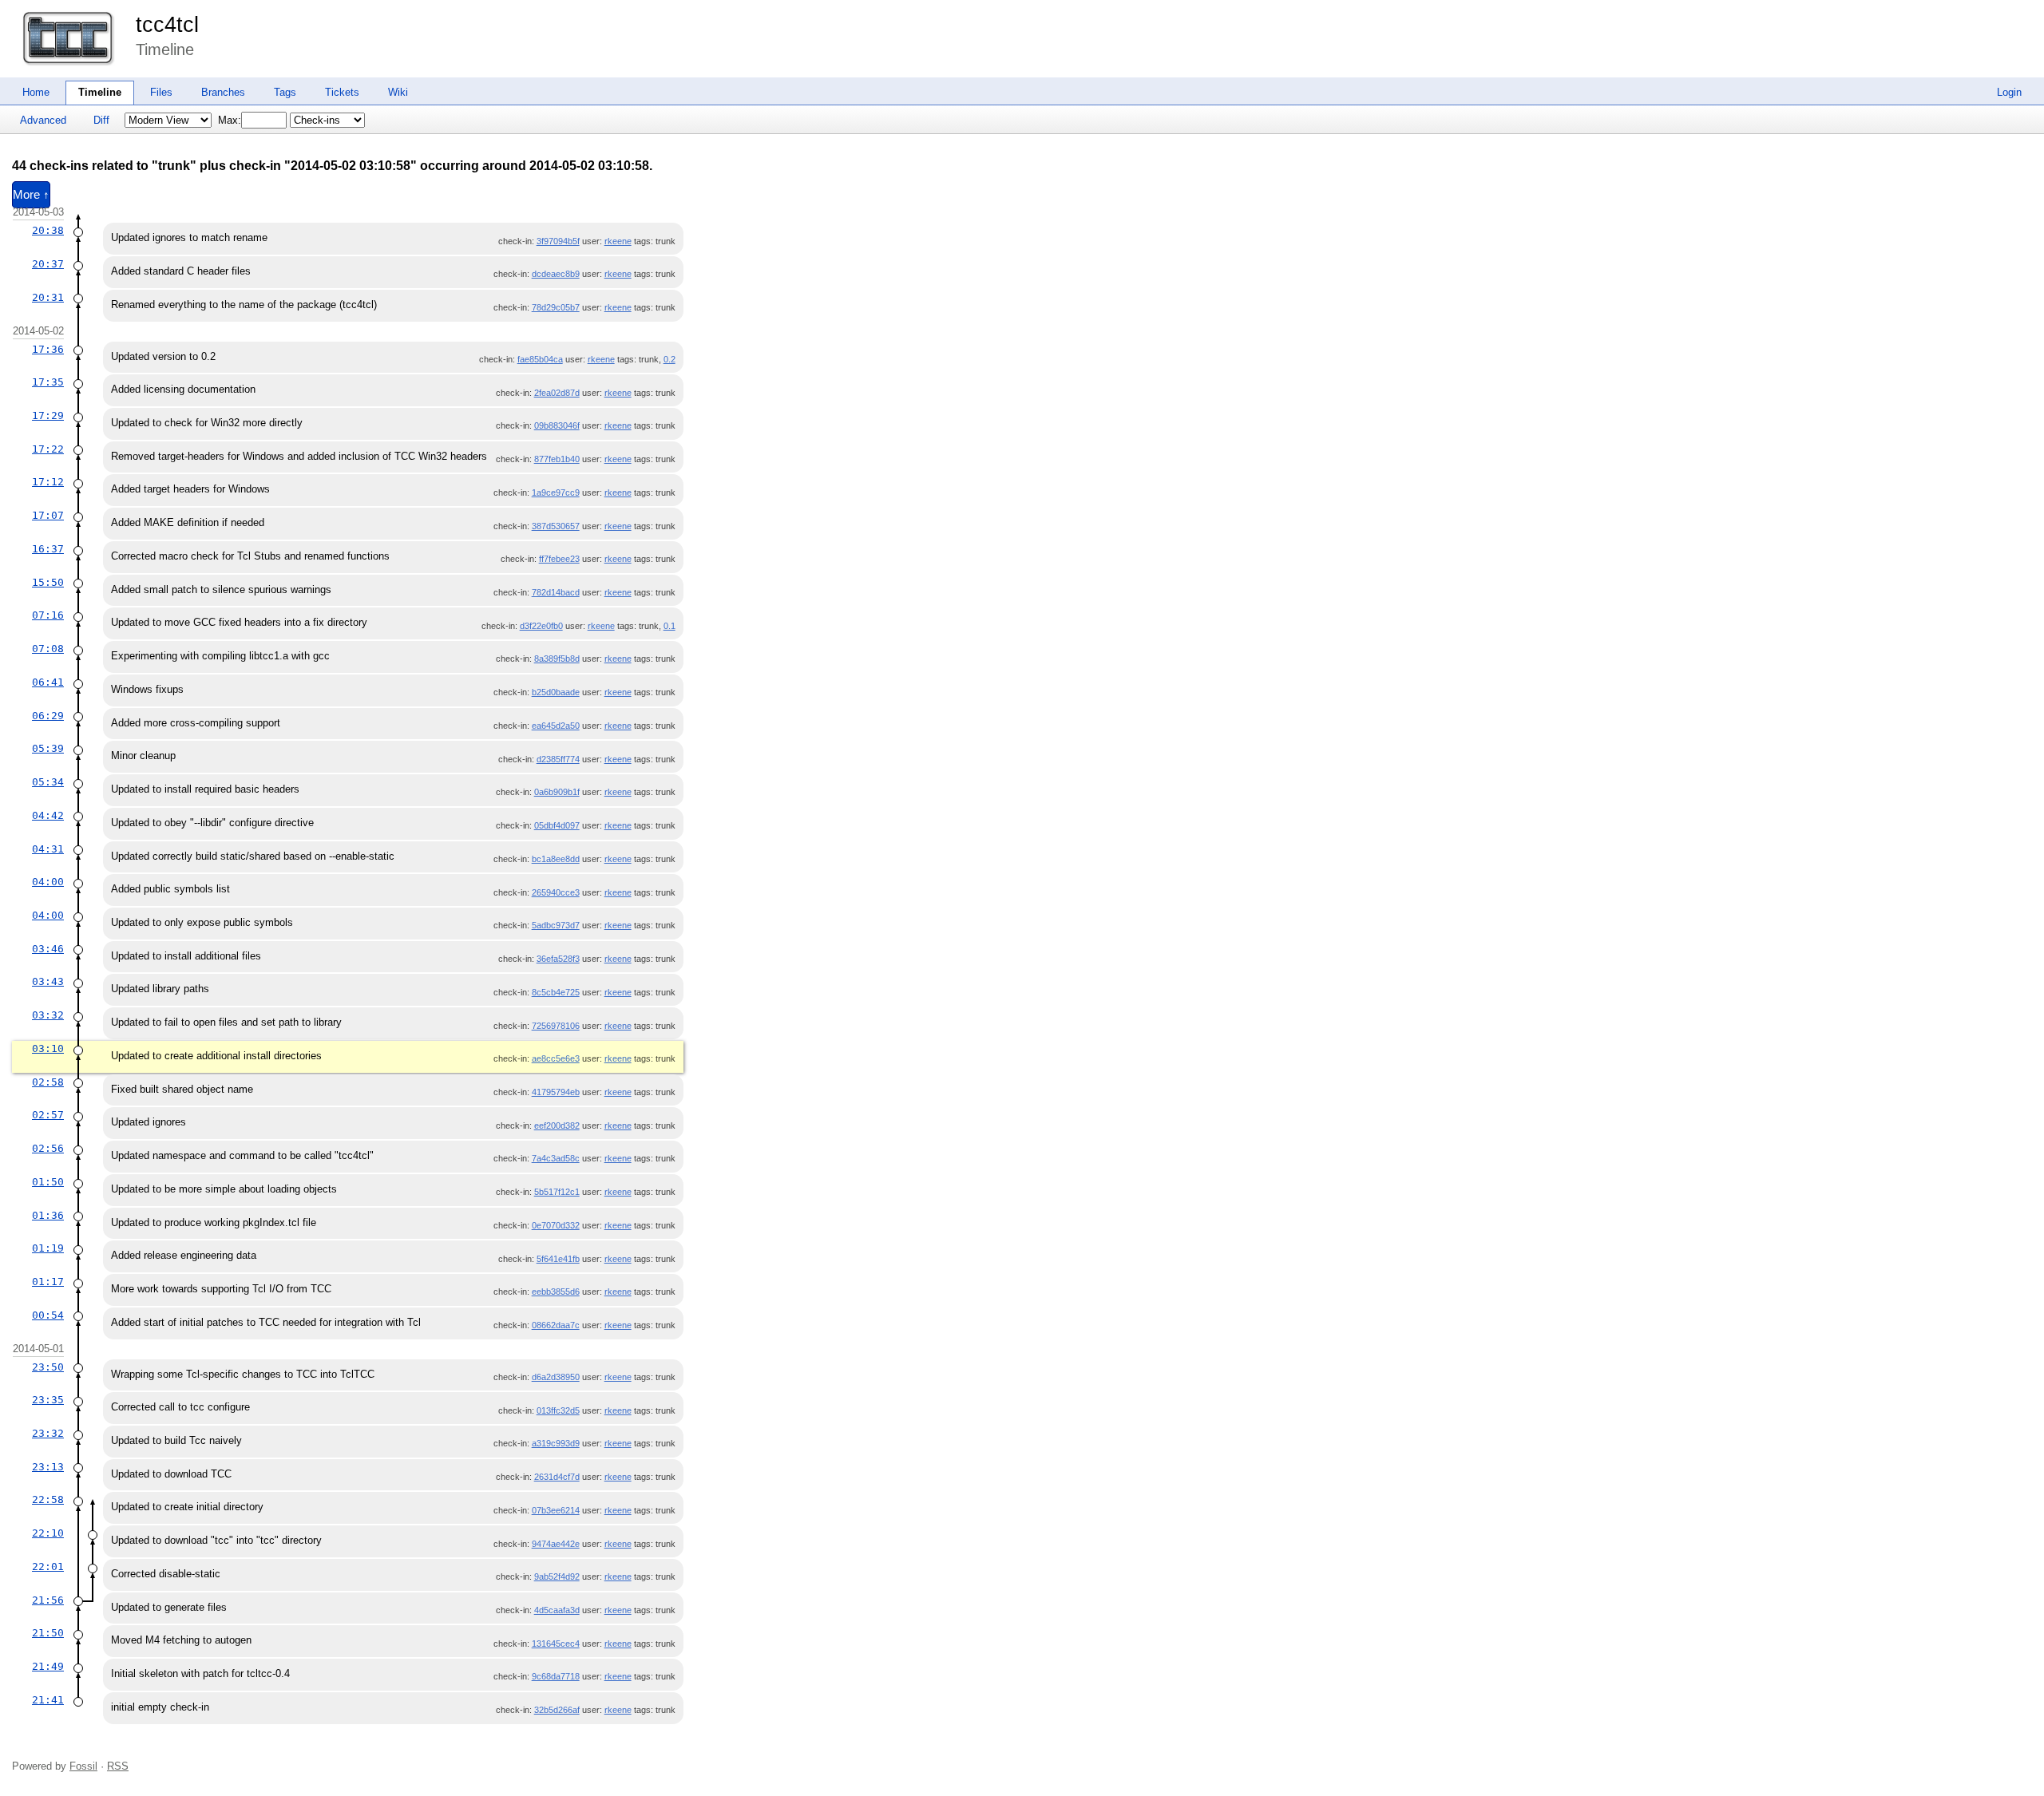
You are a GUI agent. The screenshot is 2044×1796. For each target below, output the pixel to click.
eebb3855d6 (556, 1292)
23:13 (48, 1467)
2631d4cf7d (557, 1477)
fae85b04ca (540, 359)
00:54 (48, 1315)
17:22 (48, 449)
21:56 (48, 1600)
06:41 (48, 682)
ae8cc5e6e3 (556, 1058)
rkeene (618, 241)
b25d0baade (556, 692)
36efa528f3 (558, 959)
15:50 (48, 582)
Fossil (83, 1766)
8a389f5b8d (557, 659)
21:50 (48, 1633)
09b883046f (557, 425)
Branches (223, 92)
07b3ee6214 (556, 1510)
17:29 (48, 415)
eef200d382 (557, 1125)
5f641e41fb (558, 1259)
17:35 (48, 382)
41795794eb (556, 1092)
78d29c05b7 (556, 307)
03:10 (48, 1048)
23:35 (48, 1400)
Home (36, 92)
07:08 (48, 649)
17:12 (48, 482)
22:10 (48, 1533)
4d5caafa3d (557, 1610)
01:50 (48, 1182)
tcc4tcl (167, 25)
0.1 (669, 626)
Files (161, 92)
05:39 (48, 748)
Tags (285, 92)
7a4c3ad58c (556, 1158)
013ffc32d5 (558, 1410)
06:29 (48, 716)
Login (2009, 92)
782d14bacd (556, 592)
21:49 (48, 1666)
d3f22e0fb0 (541, 626)
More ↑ (31, 195)
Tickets (342, 92)
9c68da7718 (556, 1676)
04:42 (48, 815)
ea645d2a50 (556, 726)
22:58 (48, 1499)
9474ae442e (556, 1544)
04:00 (48, 882)
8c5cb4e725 (556, 992)
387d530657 (556, 526)
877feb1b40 (557, 459)
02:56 (48, 1148)
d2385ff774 (558, 759)
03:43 (48, 981)
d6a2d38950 (556, 1377)
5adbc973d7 (556, 925)
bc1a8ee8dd (556, 859)
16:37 (48, 549)
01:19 (48, 1248)
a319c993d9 (556, 1443)
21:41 (48, 1700)
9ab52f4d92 (557, 1576)
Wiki (398, 92)
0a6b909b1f (557, 792)
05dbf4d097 (557, 825)
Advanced (43, 120)
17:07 (48, 515)
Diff (101, 120)
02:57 (48, 1115)
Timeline (100, 92)
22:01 (48, 1567)
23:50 (48, 1367)
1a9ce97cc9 (556, 493)
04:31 (48, 849)
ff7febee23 (559, 559)
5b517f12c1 (557, 1192)
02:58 (48, 1082)
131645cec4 (556, 1644)
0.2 (669, 359)
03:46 (48, 949)
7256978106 (556, 1026)
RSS (118, 1766)
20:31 (48, 297)
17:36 (48, 349)
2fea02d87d (557, 393)
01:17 (48, 1282)
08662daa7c (556, 1325)
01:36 (48, 1215)
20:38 (48, 230)
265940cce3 (556, 892)
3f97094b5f (558, 241)
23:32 (48, 1433)
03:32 (48, 1015)
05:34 (48, 782)
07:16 (48, 615)
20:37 (48, 264)
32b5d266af (557, 1710)
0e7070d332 (556, 1225)
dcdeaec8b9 (556, 274)
